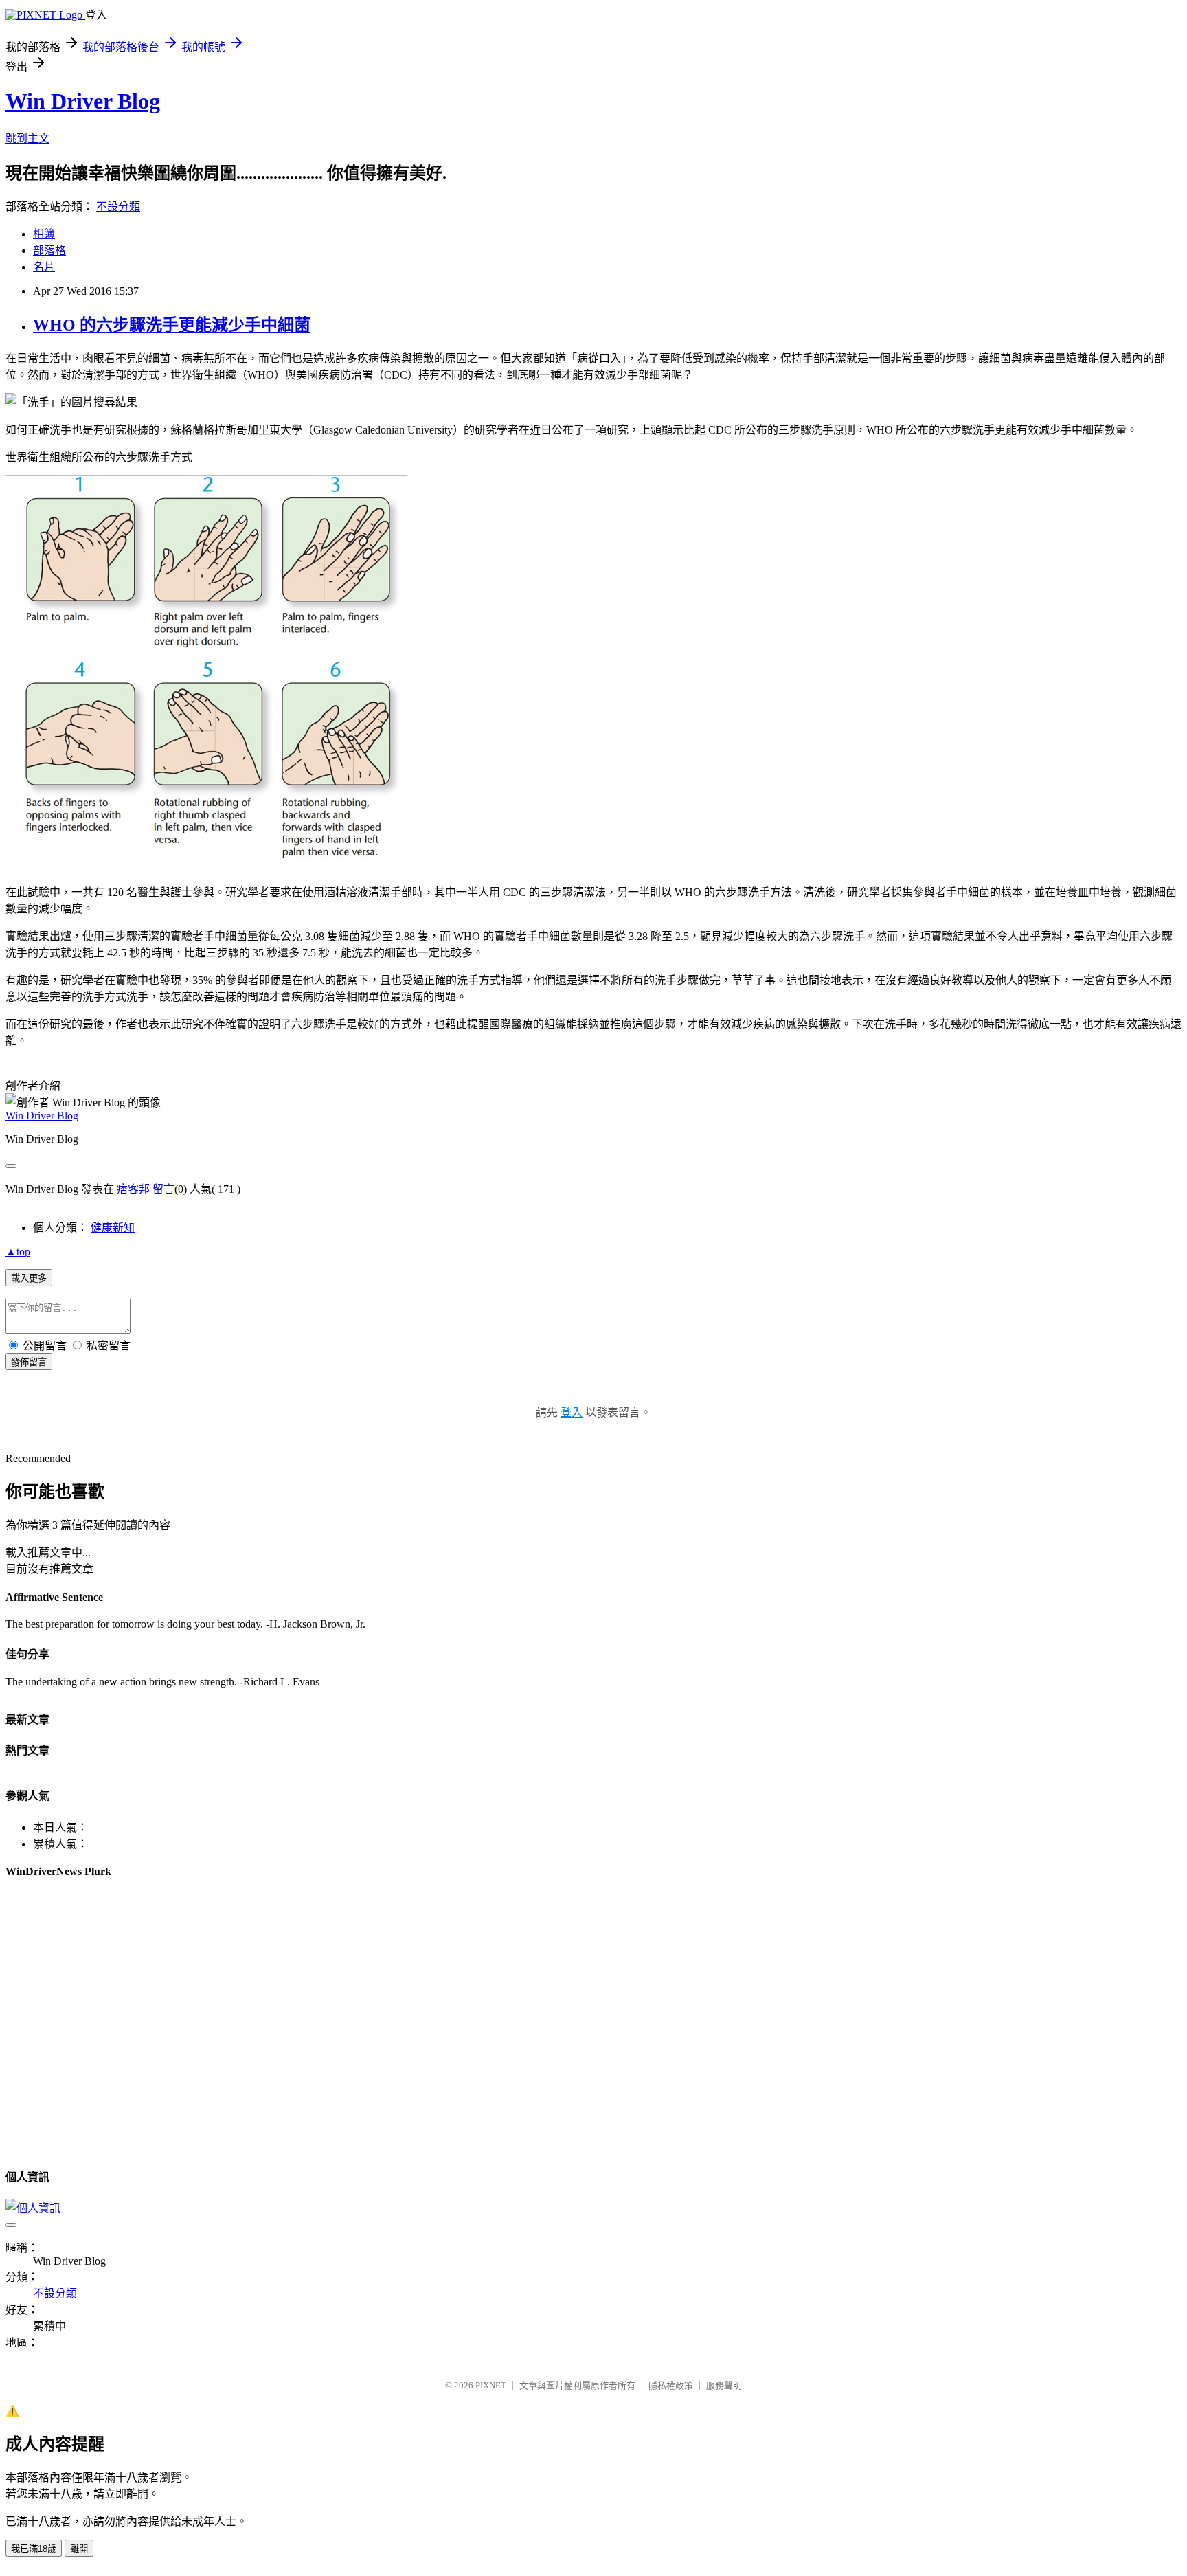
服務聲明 (724, 2385)
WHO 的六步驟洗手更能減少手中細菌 (172, 325)
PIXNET (491, 2385)
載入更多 (29, 1278)
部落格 (49, 250)
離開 (79, 2549)
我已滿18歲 (34, 2549)
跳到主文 (27, 138)
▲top (18, 1252)
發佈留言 (29, 1362)
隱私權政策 (671, 2385)
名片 (44, 267)
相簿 (44, 234)
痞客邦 (133, 1189)
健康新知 (113, 1228)
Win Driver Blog (83, 101)
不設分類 (118, 206)
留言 (163, 1189)
